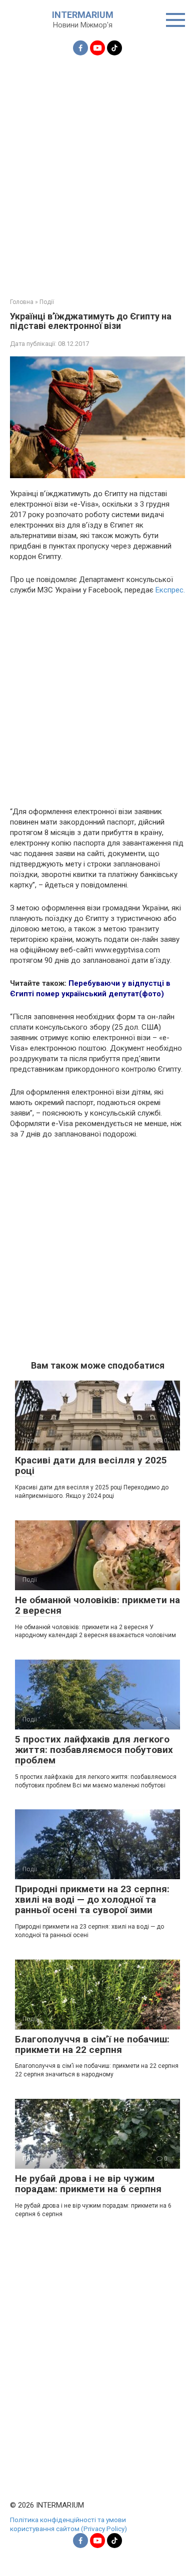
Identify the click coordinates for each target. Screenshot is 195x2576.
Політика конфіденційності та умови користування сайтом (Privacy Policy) (68, 2524)
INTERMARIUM (83, 15)
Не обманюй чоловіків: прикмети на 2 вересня (97, 1605)
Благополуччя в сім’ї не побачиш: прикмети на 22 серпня (92, 2044)
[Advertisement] (97, 171)
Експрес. (170, 590)
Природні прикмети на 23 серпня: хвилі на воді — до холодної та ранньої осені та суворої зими (92, 1899)
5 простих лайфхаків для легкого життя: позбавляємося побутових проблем (94, 1750)
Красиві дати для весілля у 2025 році (91, 1465)
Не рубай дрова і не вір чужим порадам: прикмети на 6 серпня (88, 2184)
